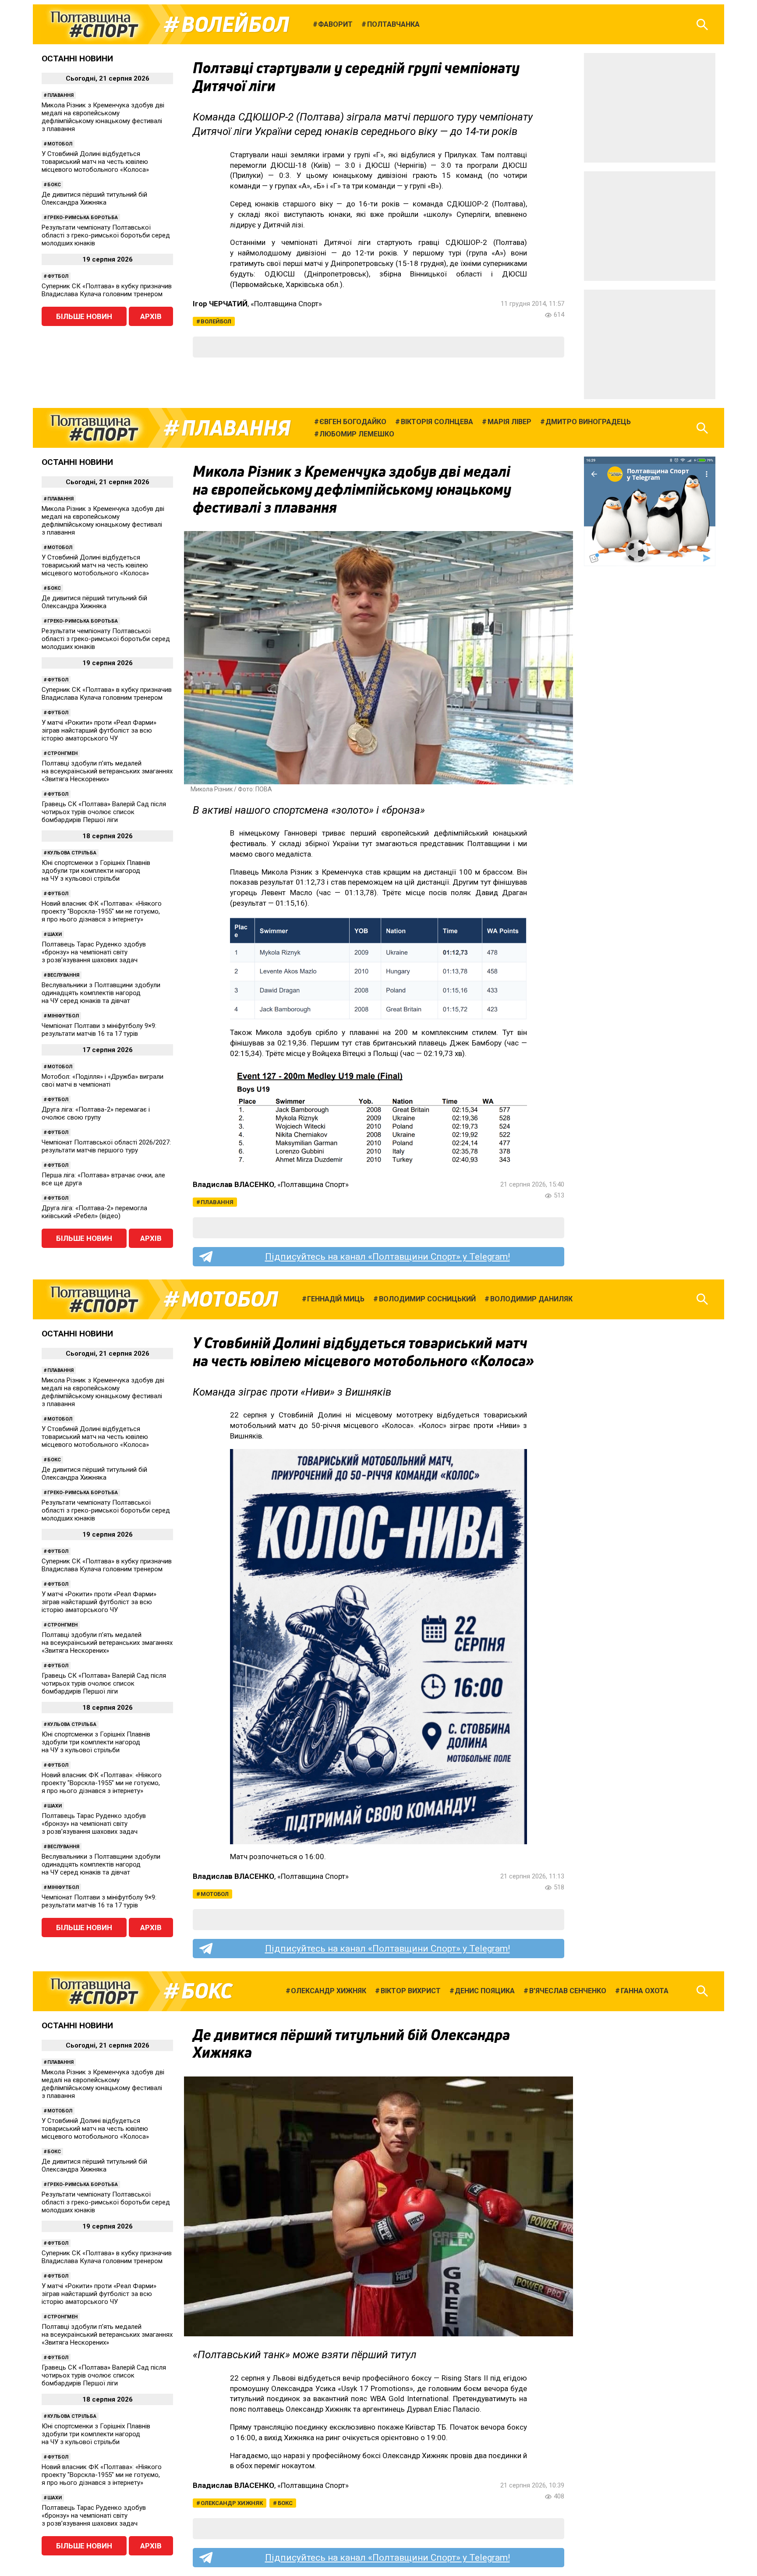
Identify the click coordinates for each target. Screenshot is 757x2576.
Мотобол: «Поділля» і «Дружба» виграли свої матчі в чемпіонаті (103, 1081)
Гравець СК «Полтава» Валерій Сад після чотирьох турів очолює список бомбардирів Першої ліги (104, 812)
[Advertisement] (650, 108)
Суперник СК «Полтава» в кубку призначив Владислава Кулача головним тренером (107, 290)
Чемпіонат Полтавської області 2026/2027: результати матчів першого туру (106, 1146)
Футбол (58, 276)
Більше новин (84, 316)
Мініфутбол (63, 1016)
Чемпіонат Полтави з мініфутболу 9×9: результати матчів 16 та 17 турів (99, 1030)
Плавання (60, 95)
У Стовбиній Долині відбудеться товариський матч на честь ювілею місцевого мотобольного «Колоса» (95, 162)
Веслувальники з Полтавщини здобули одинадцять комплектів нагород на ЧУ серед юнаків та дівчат (101, 993)
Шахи (55, 934)
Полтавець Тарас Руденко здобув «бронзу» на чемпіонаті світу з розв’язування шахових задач (94, 952)
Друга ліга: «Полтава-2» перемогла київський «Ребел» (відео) (94, 1212)
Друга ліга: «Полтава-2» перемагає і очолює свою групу (96, 1113)
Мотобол (60, 144)
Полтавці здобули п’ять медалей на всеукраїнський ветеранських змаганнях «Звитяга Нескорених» (107, 771)
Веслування (63, 975)
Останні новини (77, 58)
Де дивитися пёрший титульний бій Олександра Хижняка (94, 198)
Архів (151, 316)
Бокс (54, 185)
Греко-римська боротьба (83, 218)
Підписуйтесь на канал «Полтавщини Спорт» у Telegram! (387, 1257)
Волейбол (235, 25)
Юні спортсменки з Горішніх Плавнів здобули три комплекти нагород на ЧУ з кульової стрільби (96, 871)
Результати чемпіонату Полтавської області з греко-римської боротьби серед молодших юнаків (106, 235)
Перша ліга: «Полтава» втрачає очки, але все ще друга (103, 1179)
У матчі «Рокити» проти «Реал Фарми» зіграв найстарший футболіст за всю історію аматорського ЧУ (99, 730)
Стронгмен (62, 753)
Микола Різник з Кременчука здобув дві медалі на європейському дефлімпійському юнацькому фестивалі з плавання (103, 117)
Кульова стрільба (72, 853)
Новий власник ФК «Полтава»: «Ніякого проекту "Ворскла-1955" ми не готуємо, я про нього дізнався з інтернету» (102, 911)
